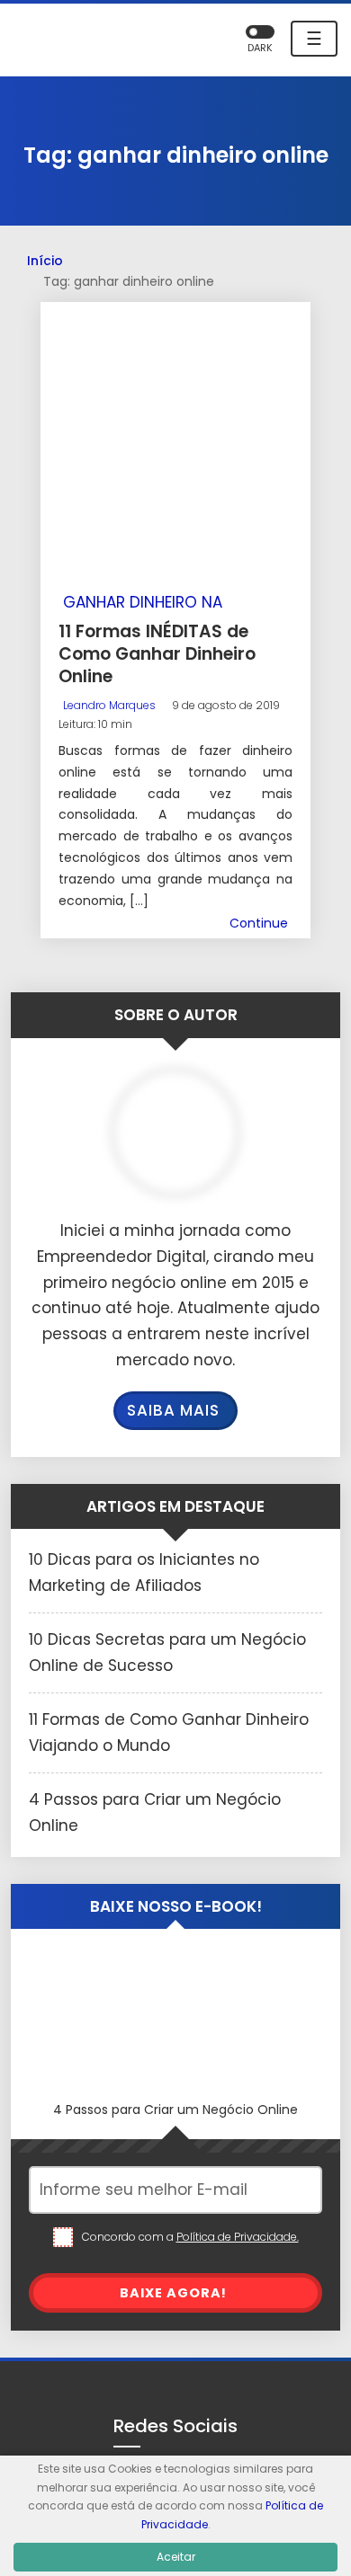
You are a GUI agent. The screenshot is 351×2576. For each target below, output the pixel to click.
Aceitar (176, 2557)
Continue (259, 923)
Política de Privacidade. (238, 2237)
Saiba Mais (173, 1410)
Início (45, 261)
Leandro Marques (109, 705)
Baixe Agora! (173, 2293)
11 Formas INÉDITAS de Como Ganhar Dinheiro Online (157, 653)
